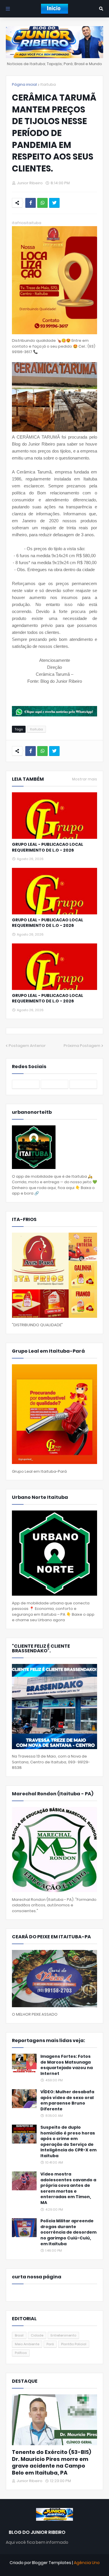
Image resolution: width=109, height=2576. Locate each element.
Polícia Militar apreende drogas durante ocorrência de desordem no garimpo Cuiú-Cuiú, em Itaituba (68, 2232)
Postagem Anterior (27, 1046)
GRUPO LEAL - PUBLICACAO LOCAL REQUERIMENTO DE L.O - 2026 (48, 847)
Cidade (37, 2335)
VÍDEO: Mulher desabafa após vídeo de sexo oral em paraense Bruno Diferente (67, 2101)
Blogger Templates (52, 2563)
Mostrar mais (85, 779)
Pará (50, 2344)
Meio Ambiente (27, 2344)
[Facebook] (31, 203)
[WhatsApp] (42, 203)
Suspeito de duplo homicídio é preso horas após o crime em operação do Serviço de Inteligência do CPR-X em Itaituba (68, 2142)
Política (21, 2353)
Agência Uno (87, 2563)
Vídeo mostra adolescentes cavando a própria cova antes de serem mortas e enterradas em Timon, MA (68, 2188)
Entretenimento (63, 2335)
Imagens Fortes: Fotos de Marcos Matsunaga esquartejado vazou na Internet (67, 2065)
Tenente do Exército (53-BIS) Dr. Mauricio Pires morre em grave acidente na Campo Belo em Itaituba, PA (52, 2462)
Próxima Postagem (82, 1046)
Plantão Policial (74, 2344)
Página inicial (24, 84)
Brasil (19, 2335)
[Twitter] (54, 203)
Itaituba (48, 84)
